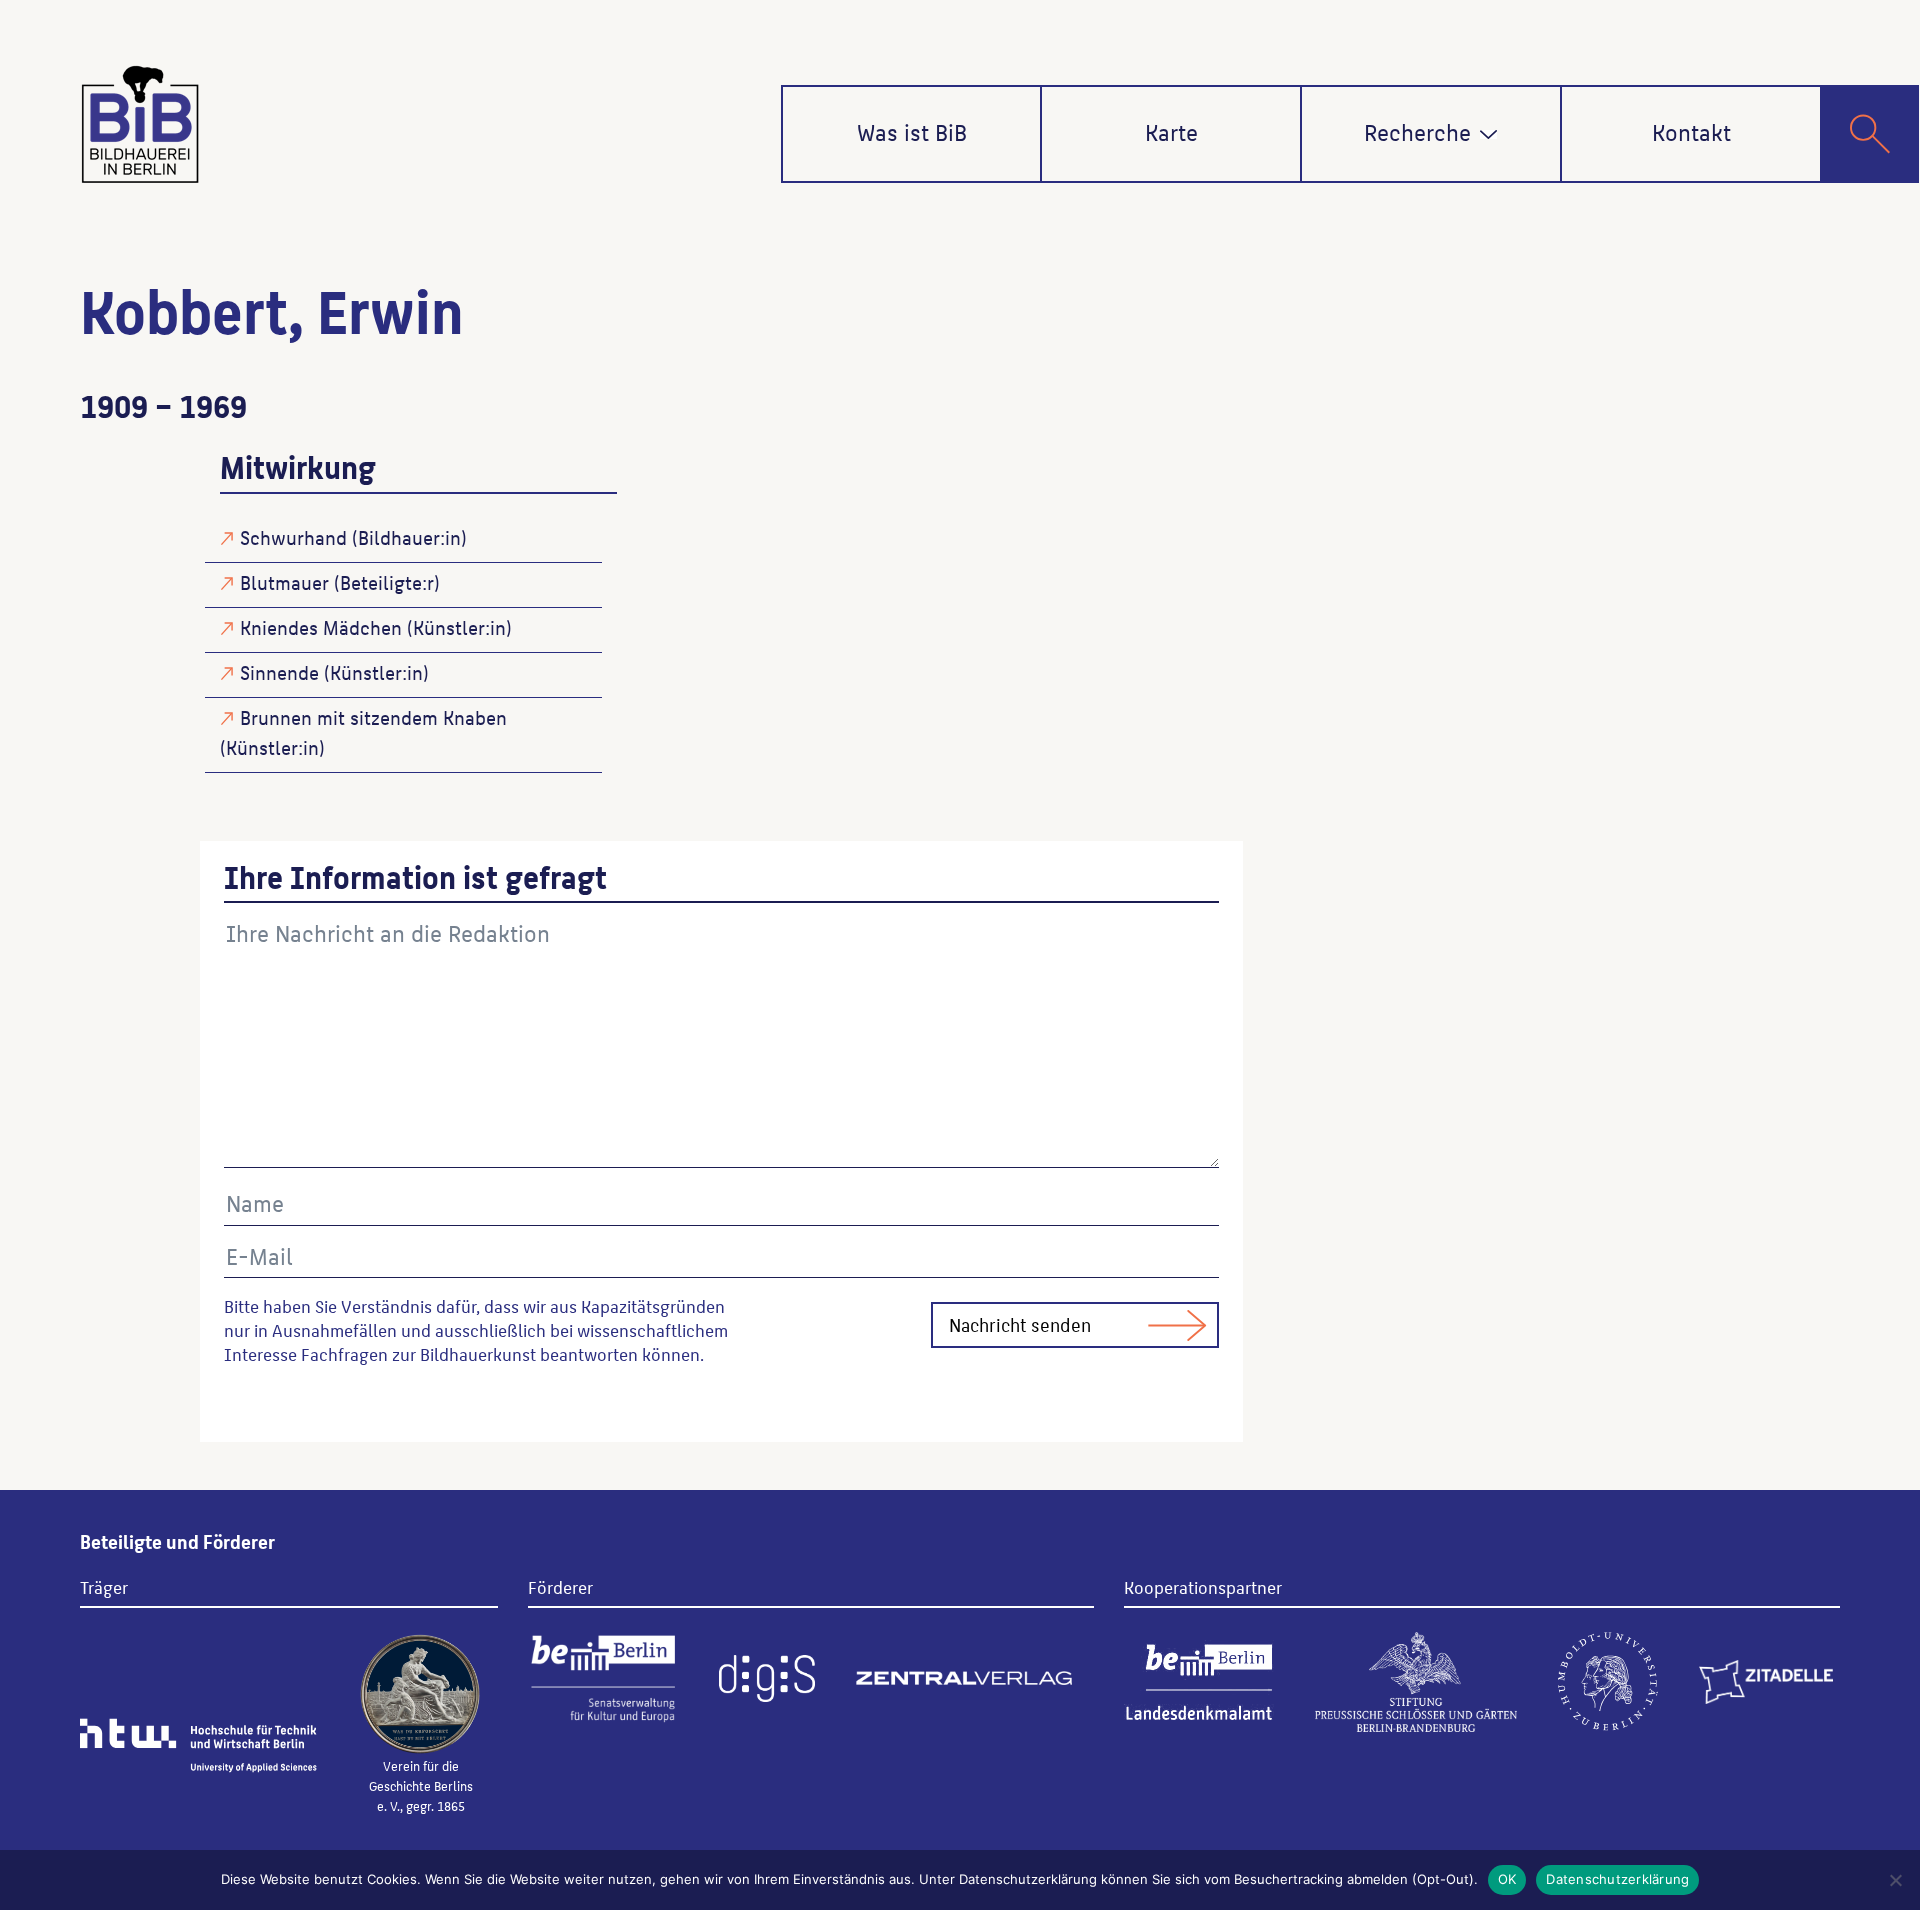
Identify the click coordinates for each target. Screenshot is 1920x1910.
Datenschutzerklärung (1617, 1879)
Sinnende (279, 672)
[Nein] (1895, 1880)
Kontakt (1691, 131)
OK (1507, 1879)
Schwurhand (293, 537)
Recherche (1417, 131)
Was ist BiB (912, 131)
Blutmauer (284, 582)
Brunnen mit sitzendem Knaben (373, 717)
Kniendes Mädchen (321, 627)
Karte (1171, 131)
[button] (1488, 134)
